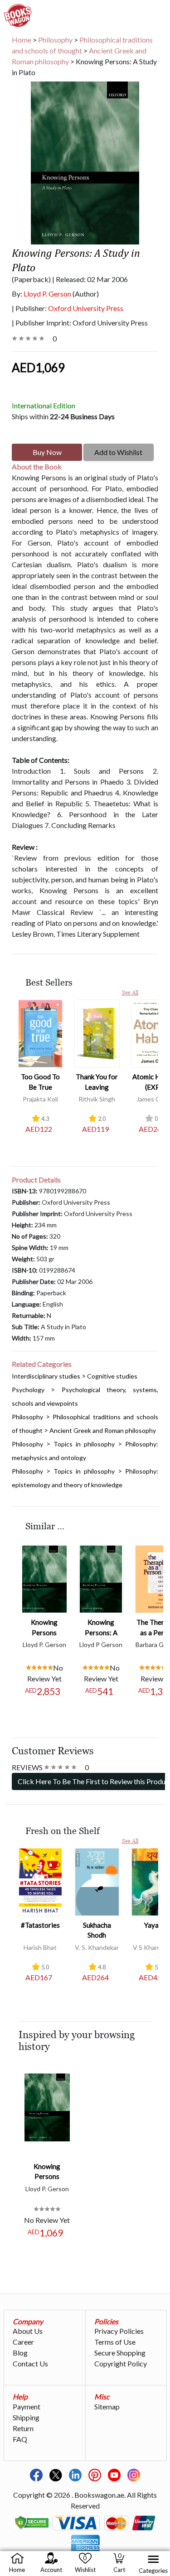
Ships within (63, 416)
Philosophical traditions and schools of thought (82, 45)
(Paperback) (31, 279)
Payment (27, 2406)
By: (41, 294)
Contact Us (30, 2363)
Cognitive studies (112, 1376)
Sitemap (107, 2406)
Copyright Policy (121, 2363)
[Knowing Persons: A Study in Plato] (101, 1578)
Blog (20, 2353)
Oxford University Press (86, 308)
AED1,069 (38, 368)
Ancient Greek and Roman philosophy (103, 1430)
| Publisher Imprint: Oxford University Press (80, 323)
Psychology (28, 1390)
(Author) (86, 294)
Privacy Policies (119, 2331)
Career (23, 2342)
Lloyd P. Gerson (47, 294)
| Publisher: (68, 308)
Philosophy (27, 1417)
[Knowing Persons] (44, 1578)
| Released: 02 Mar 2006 (90, 279)
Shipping (26, 2417)
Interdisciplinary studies (46, 1376)
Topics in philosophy (84, 1444)
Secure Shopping (120, 2353)
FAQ (20, 2439)
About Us (28, 2331)
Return (23, 2428)
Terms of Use (115, 2342)
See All (130, 993)
